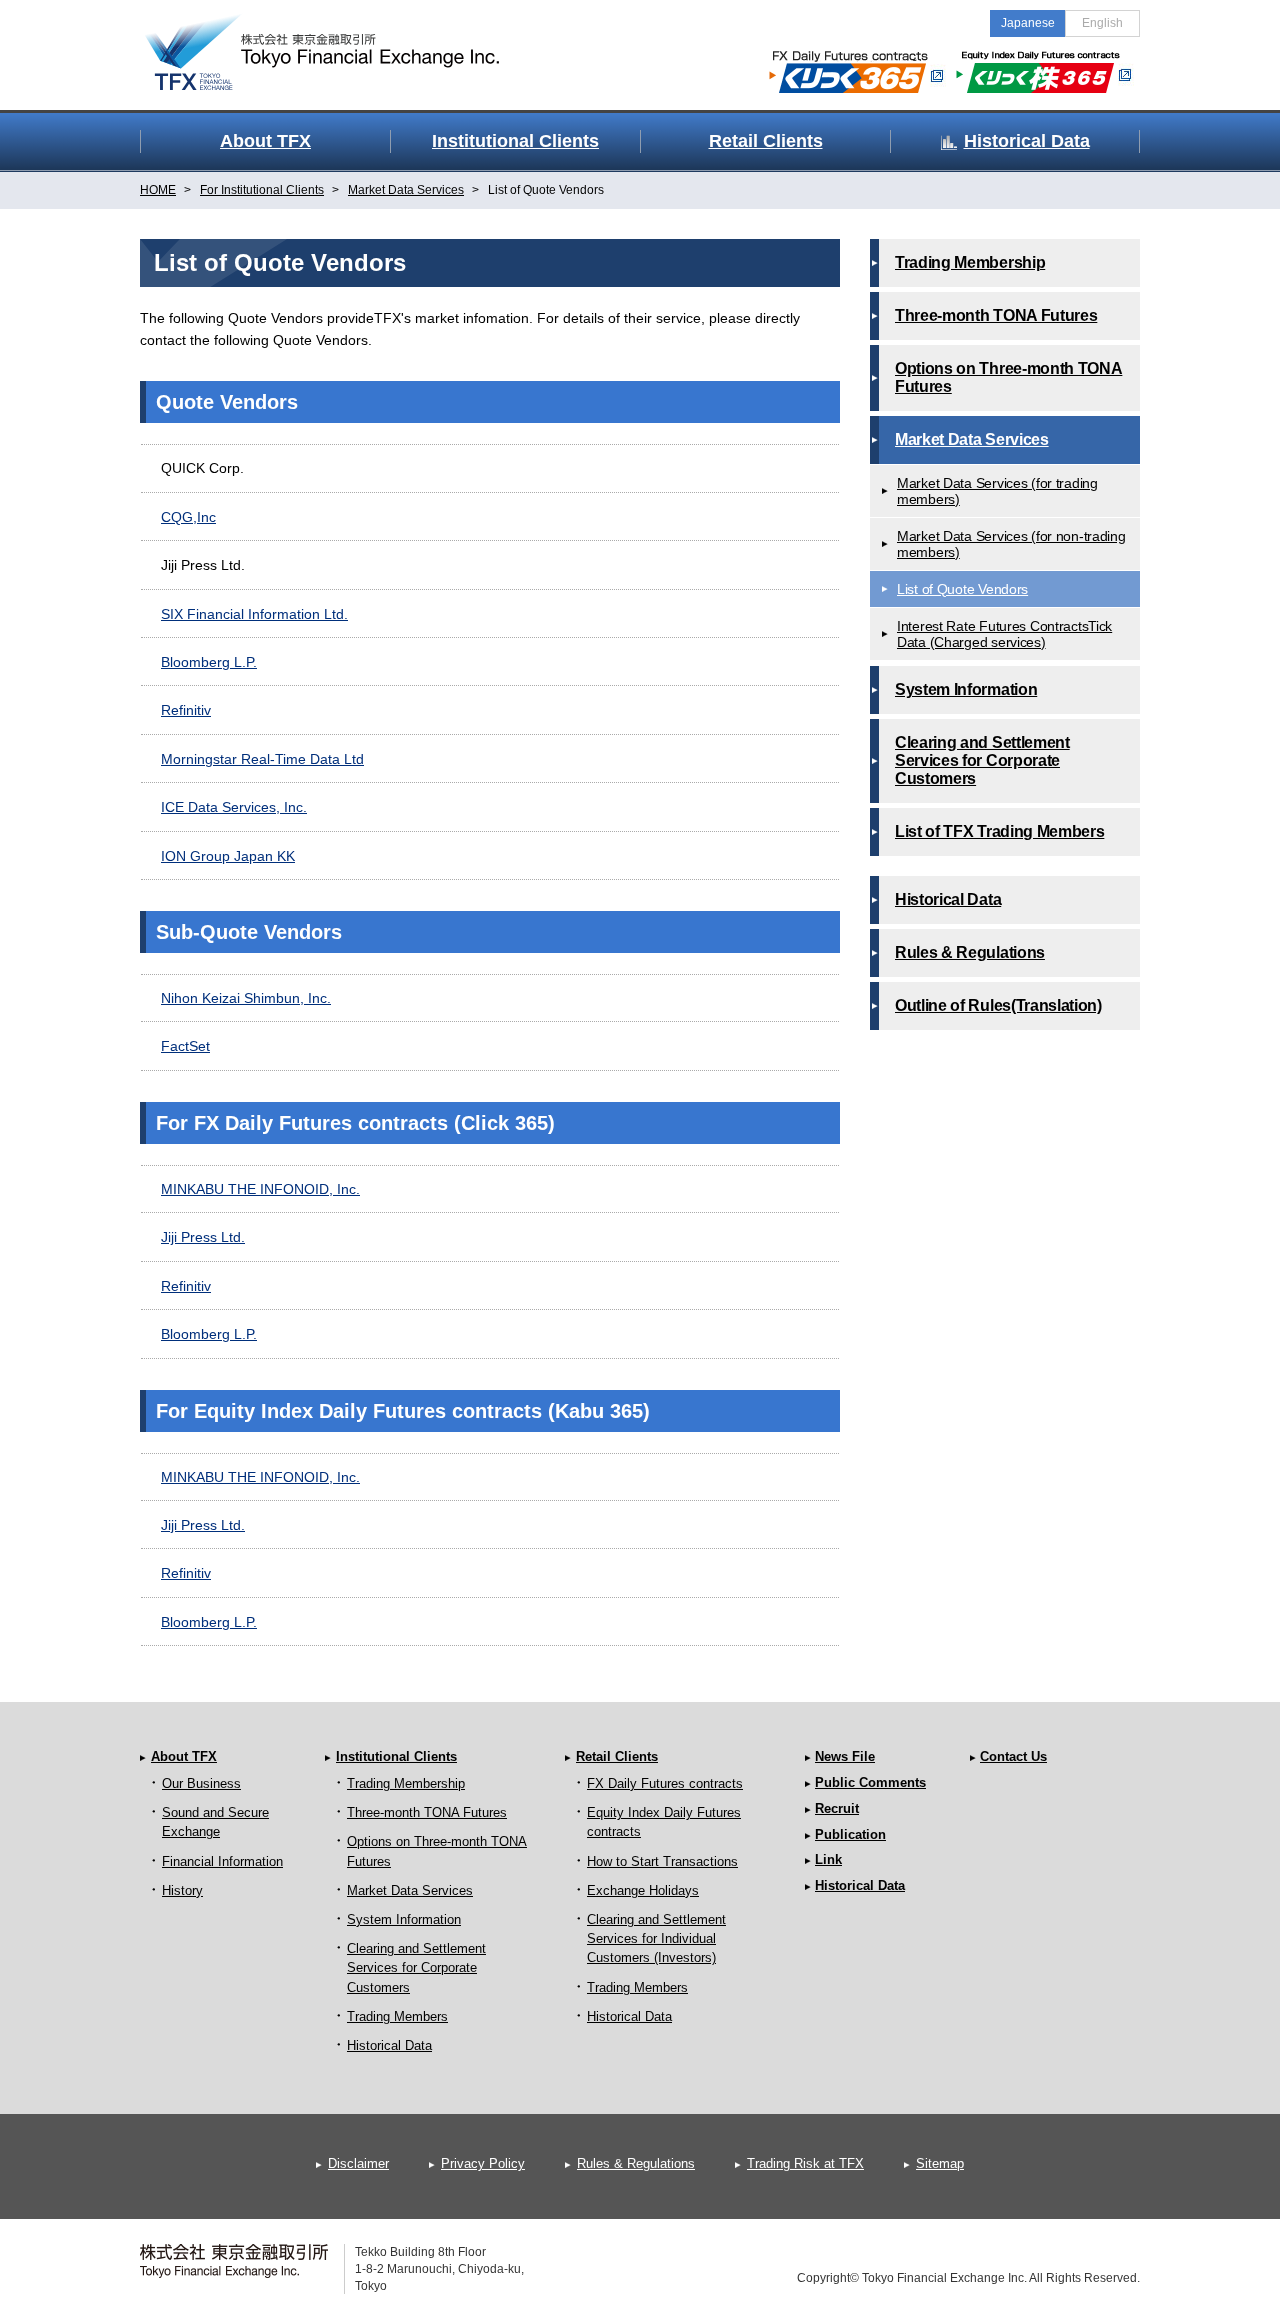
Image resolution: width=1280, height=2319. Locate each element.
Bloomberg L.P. (209, 662)
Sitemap (940, 2163)
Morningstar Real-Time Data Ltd (262, 759)
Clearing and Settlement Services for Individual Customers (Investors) (656, 1938)
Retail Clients (617, 1756)
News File (845, 1756)
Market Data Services (410, 1890)
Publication (850, 1834)
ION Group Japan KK (228, 856)
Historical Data (389, 2045)
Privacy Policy (483, 2163)
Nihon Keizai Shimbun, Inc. (246, 998)
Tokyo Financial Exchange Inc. (340, 41)
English (1102, 23)
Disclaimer (358, 2163)
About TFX (184, 1756)
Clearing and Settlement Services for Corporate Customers (416, 1967)
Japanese (1028, 23)
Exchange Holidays (643, 1890)
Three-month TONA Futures (427, 1812)
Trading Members (397, 2016)
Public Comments (870, 1782)
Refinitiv (186, 710)
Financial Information (222, 1861)
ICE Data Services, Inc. (234, 807)
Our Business (201, 1783)
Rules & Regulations (636, 2163)
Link (828, 1859)
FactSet (185, 1046)
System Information (404, 1919)
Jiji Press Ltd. (203, 1237)
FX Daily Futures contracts (665, 1783)
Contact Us (1013, 1756)
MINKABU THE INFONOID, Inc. (260, 1189)
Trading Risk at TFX (805, 2163)
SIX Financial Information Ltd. (254, 614)
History (182, 1890)
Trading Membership (406, 1783)
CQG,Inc (188, 517)
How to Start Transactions (662, 1861)
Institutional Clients (396, 1756)
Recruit (837, 1808)
